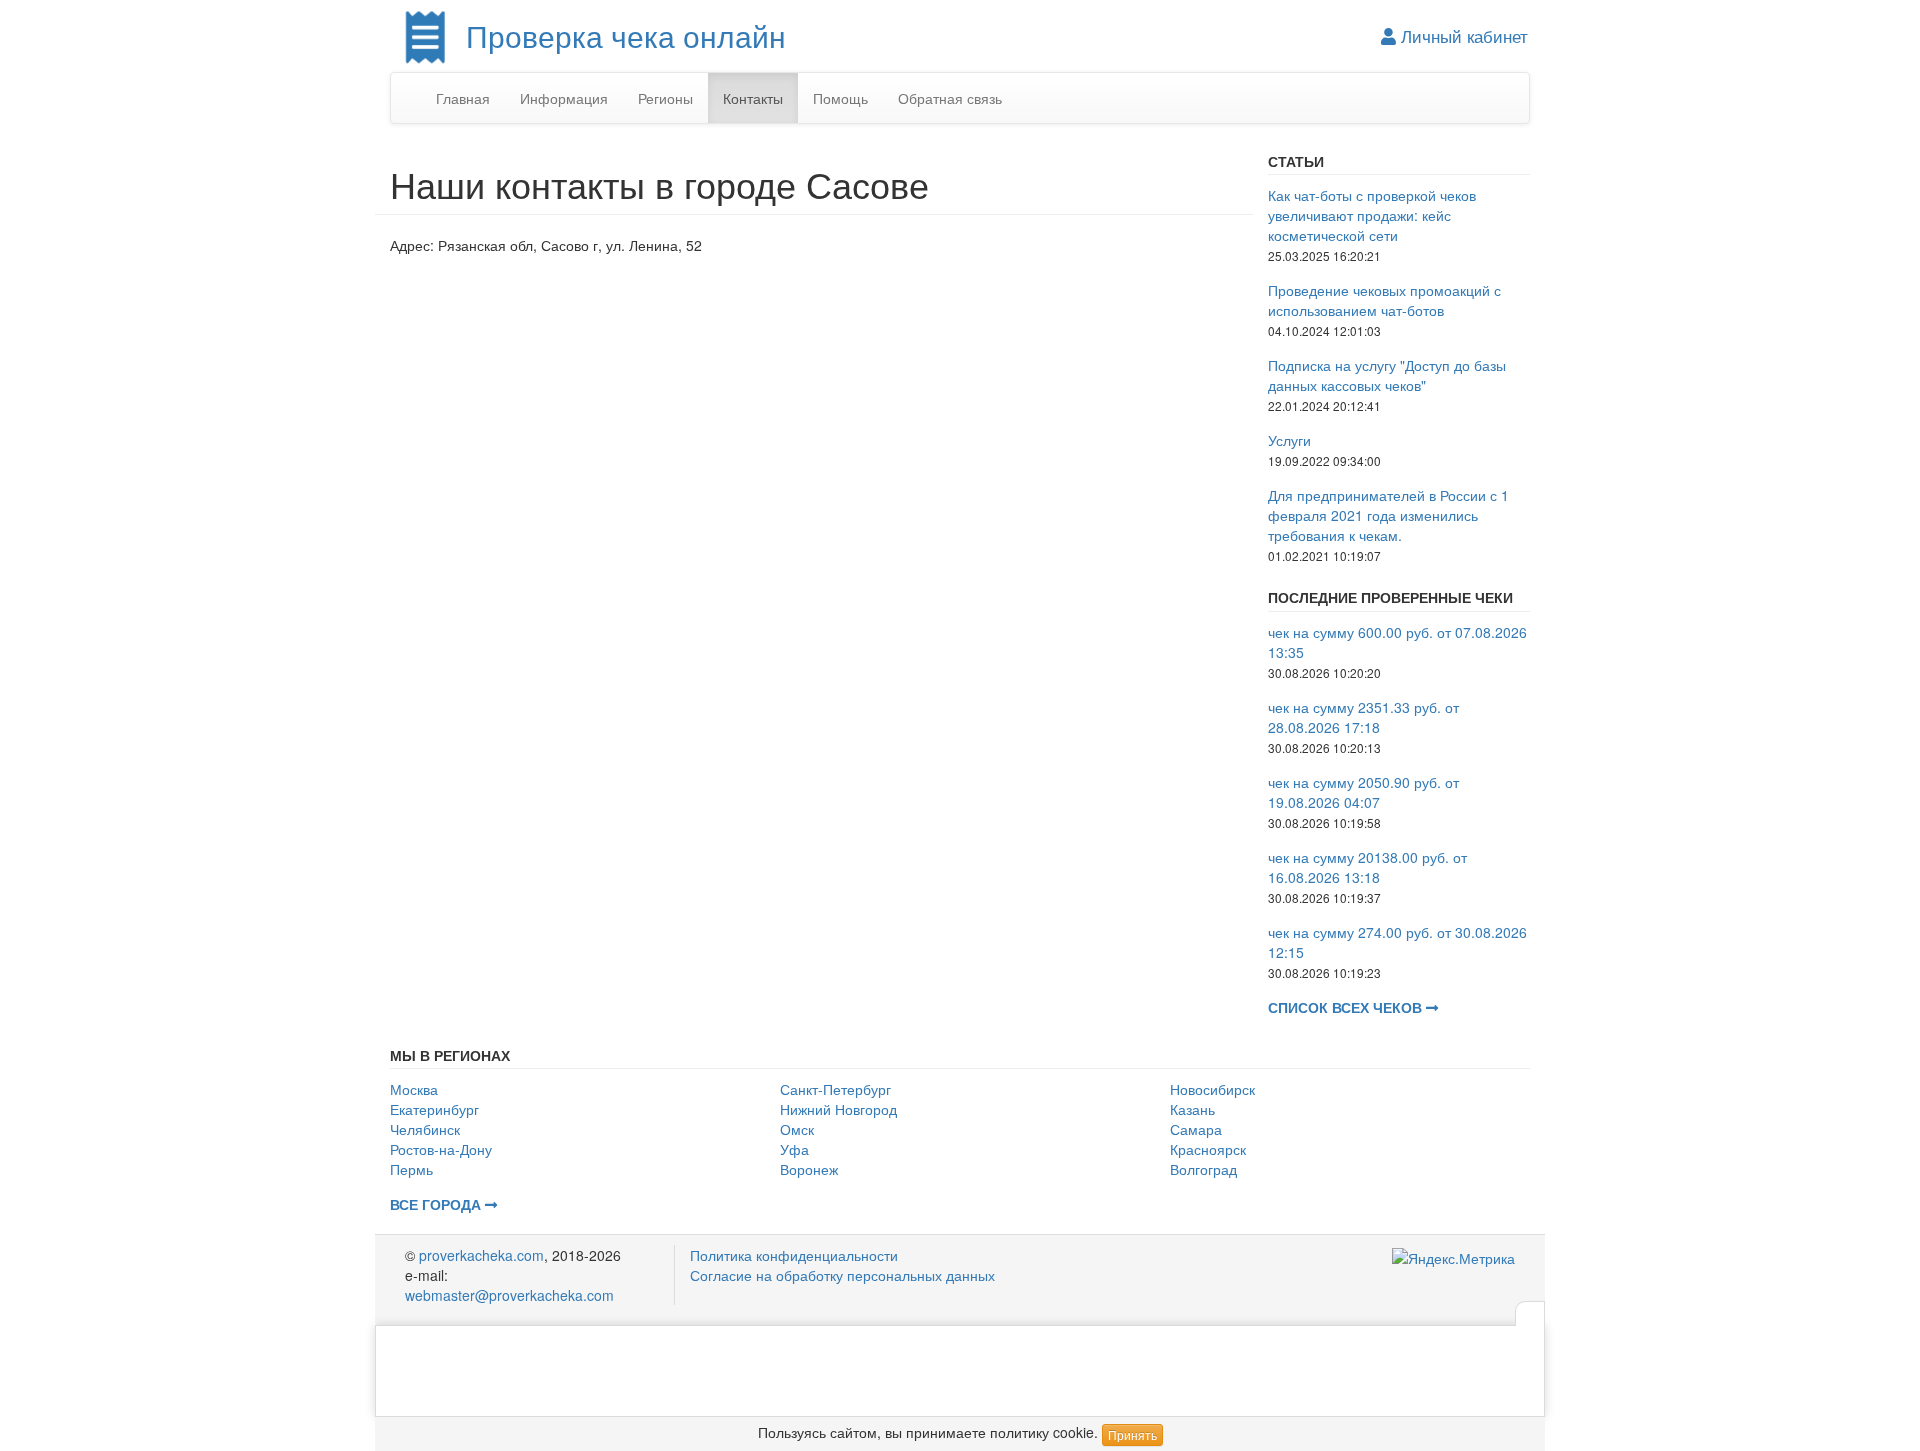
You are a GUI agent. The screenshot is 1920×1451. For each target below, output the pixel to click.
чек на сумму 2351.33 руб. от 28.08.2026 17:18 (1363, 717)
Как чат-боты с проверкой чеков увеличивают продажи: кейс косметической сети (1372, 215)
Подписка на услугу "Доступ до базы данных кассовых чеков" (1387, 375)
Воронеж (809, 1169)
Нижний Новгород (838, 1109)
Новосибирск (1212, 1089)
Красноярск (1208, 1149)
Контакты (753, 98)
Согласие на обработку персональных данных (842, 1275)
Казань (1192, 1109)
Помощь (840, 98)
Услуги (1289, 440)
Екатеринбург (434, 1109)
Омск (797, 1129)
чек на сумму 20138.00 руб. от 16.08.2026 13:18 (1367, 867)
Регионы (665, 98)
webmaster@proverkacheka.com (509, 1295)
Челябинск (425, 1129)
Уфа (794, 1149)
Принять (1132, 1434)
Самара (1196, 1129)
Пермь (411, 1169)
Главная (463, 98)
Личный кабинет (1462, 36)
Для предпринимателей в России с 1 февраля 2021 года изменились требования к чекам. (1388, 515)
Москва (414, 1089)
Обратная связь (950, 98)
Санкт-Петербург (835, 1089)
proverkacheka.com (481, 1255)
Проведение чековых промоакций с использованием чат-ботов (1384, 300)
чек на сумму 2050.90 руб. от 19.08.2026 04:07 (1363, 792)
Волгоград (1203, 1169)
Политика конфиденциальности (794, 1255)
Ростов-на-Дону (441, 1149)
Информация (564, 98)
